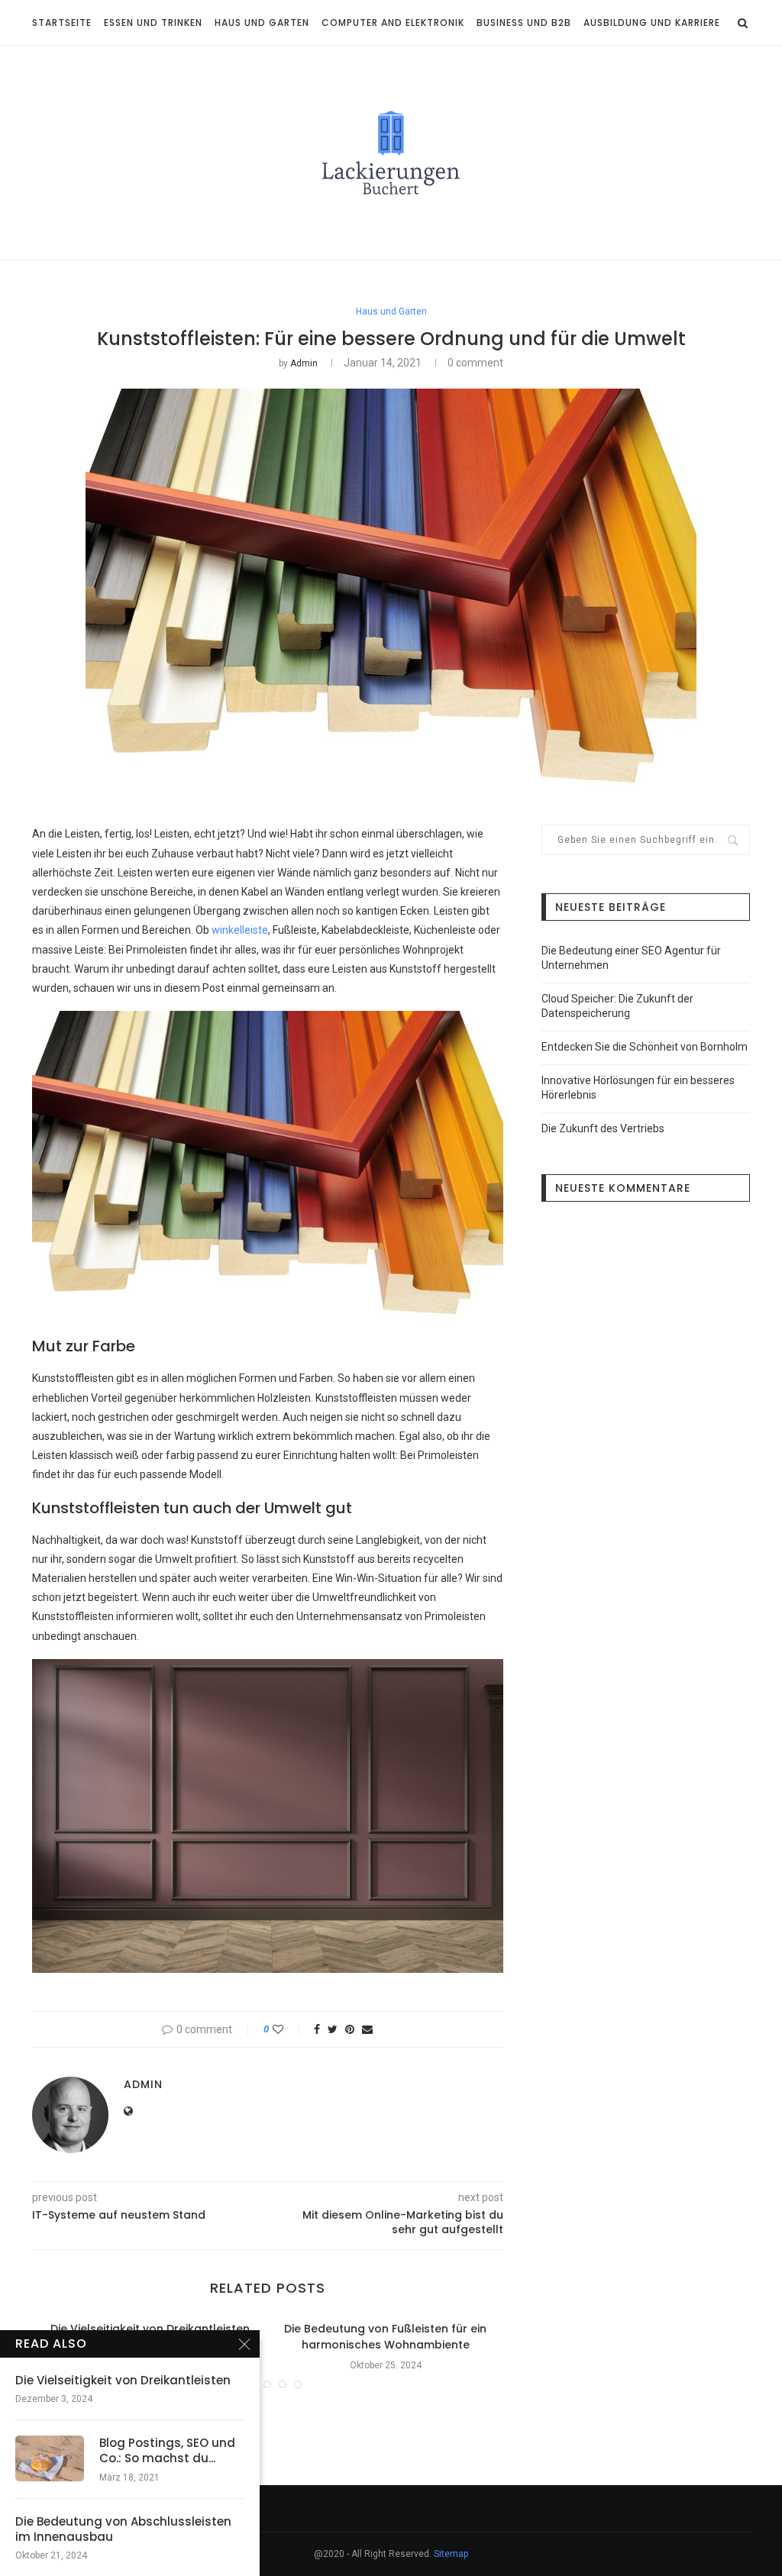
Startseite (62, 23)
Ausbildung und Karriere (652, 23)
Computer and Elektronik (393, 23)
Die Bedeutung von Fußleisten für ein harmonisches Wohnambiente (385, 2337)
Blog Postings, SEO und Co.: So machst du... (167, 2451)
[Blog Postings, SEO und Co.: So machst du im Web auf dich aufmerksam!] (50, 2458)
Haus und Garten (262, 23)
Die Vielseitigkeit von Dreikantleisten (150, 2329)
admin (304, 363)
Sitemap (451, 2554)
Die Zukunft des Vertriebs (603, 1128)
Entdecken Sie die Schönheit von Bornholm (645, 1047)
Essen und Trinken (153, 23)
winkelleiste (240, 930)
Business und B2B (524, 23)
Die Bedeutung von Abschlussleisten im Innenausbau (123, 2529)
